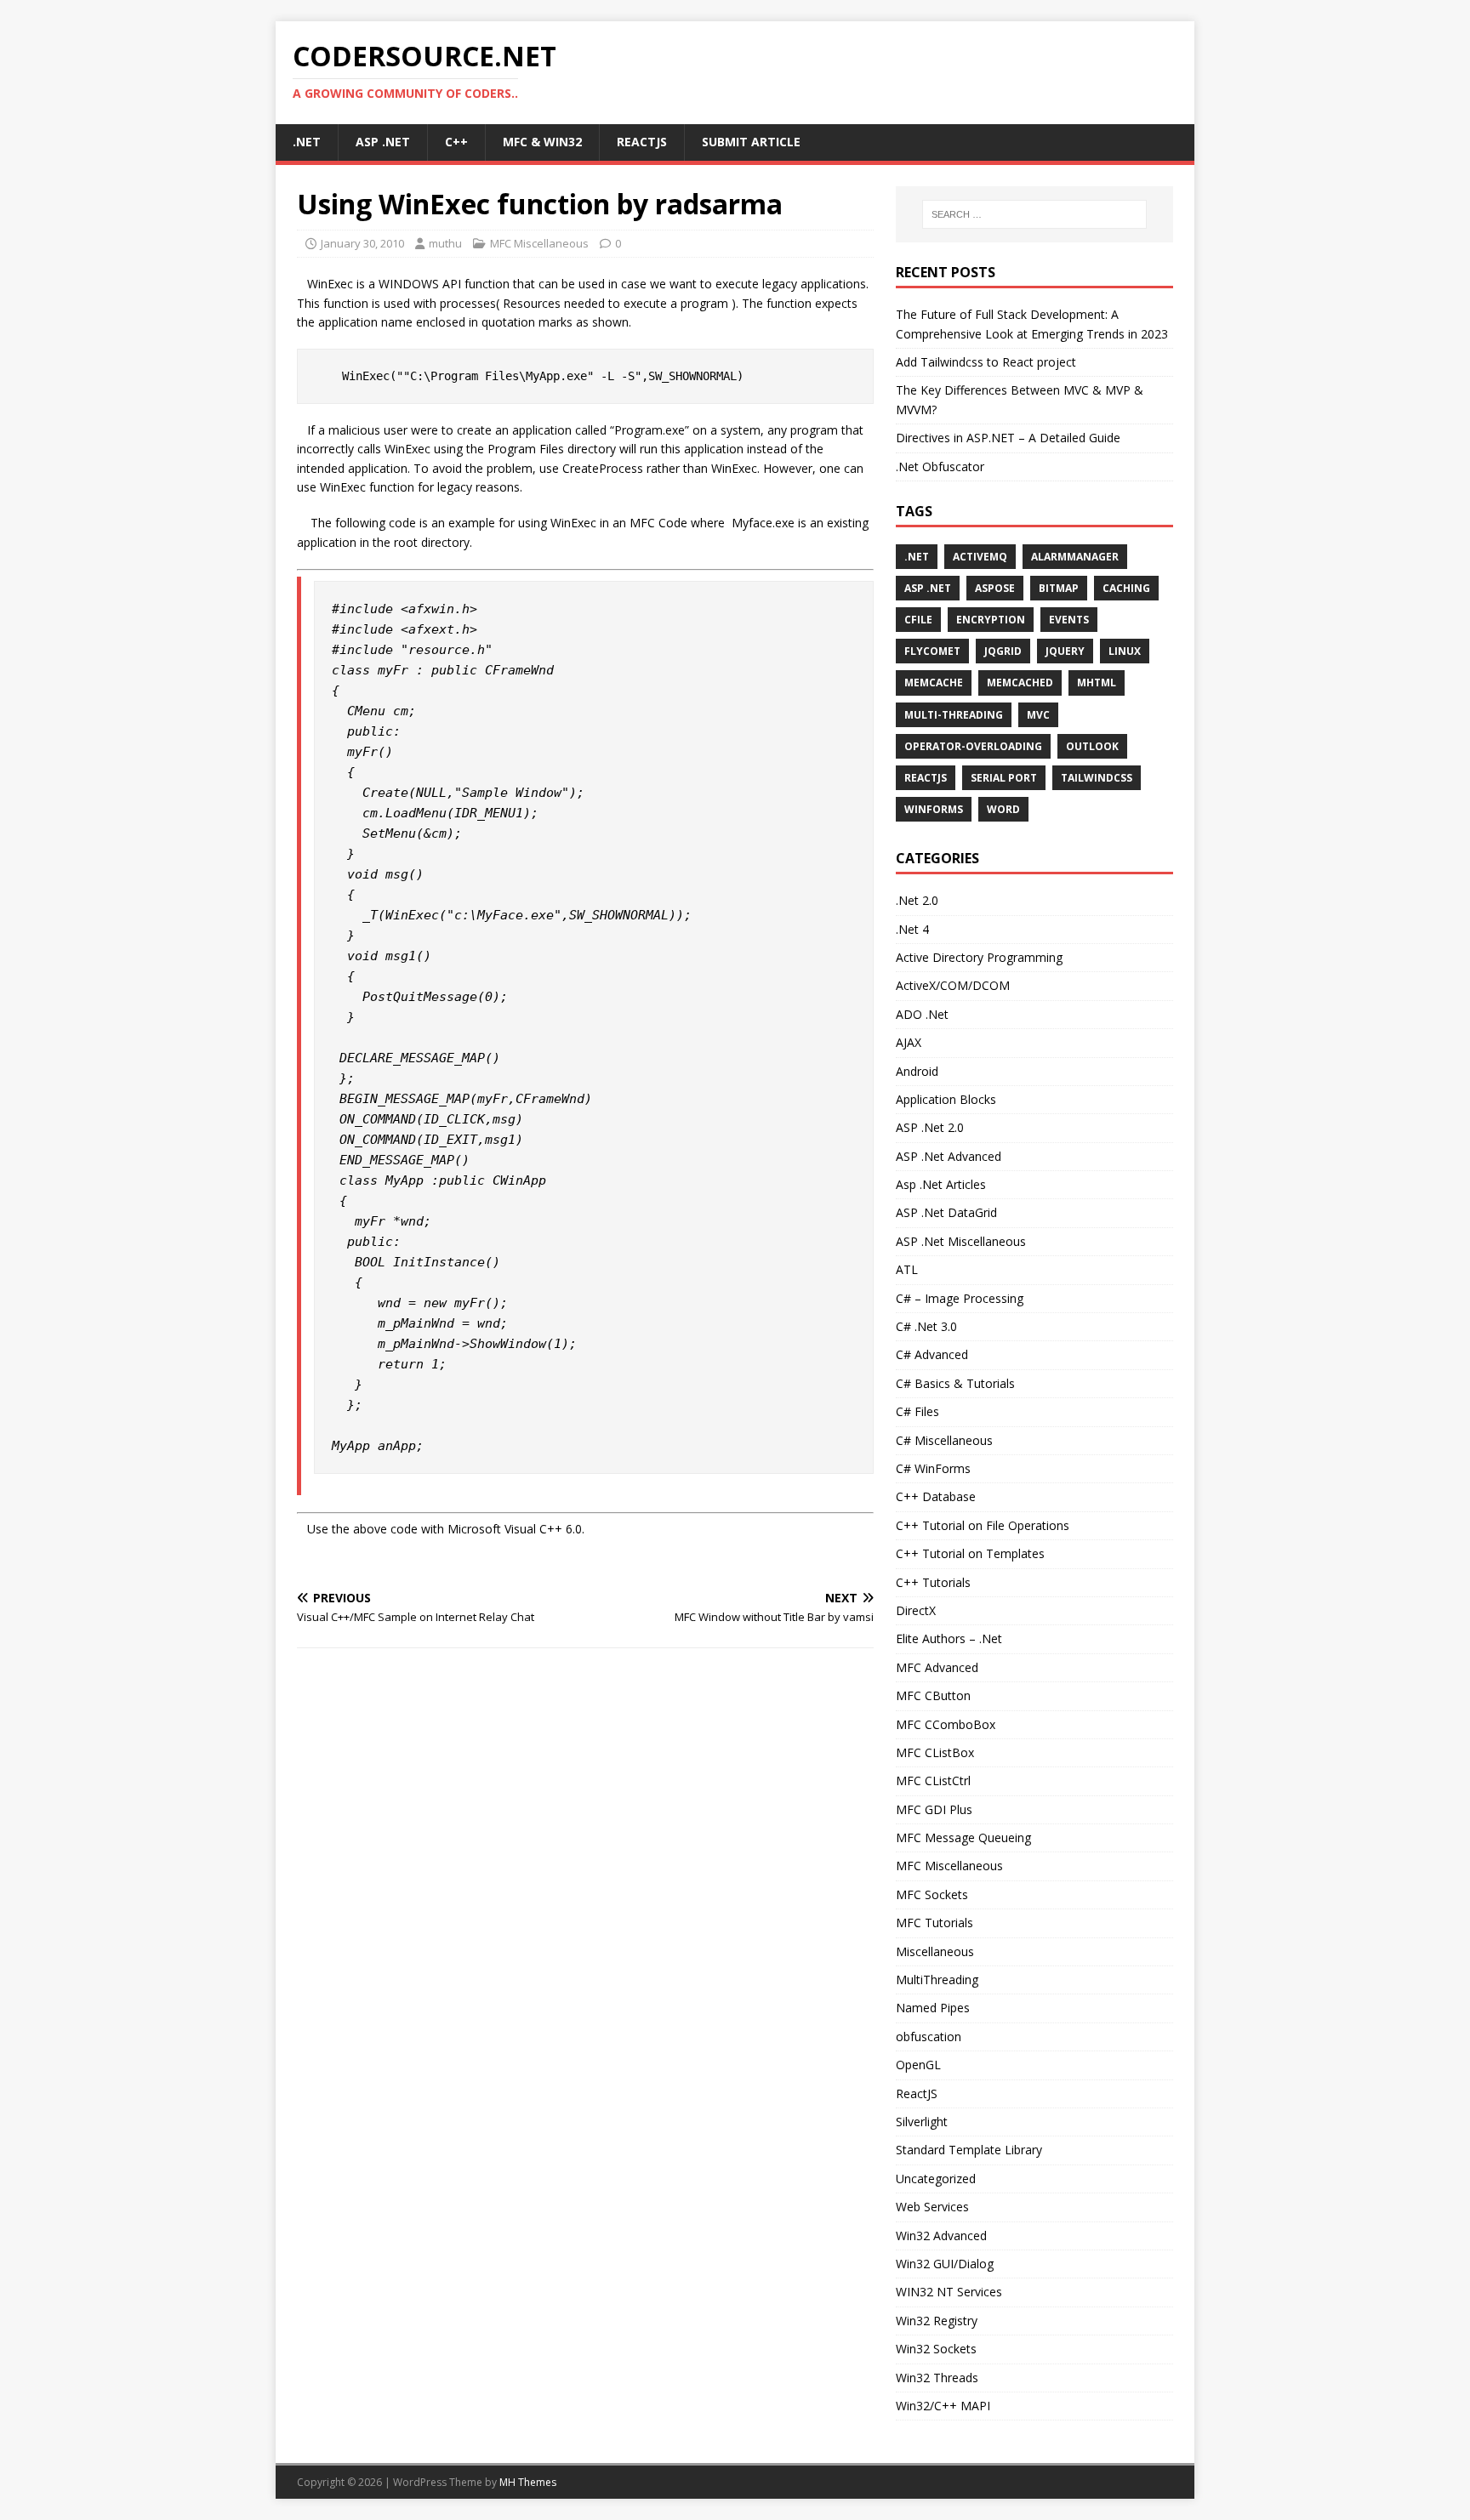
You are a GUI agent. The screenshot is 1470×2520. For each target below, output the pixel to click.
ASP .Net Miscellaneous (961, 1241)
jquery (1065, 651)
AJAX (909, 1042)
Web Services (932, 2207)
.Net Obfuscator (940, 466)
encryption (991, 620)
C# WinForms (933, 1468)
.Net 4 (912, 929)
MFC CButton (933, 1695)
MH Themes (528, 2482)
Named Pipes (933, 2008)
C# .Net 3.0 (926, 1326)
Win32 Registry (937, 2321)
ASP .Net (928, 588)
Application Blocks (946, 1099)
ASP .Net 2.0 (930, 1127)
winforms (934, 809)
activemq (980, 557)
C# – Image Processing (960, 1298)
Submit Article (751, 142)
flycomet (932, 651)
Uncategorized (936, 2179)
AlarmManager (1075, 557)
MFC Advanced (937, 1667)
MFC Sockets (932, 1894)
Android (917, 1071)
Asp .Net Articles (941, 1184)
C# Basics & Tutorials (955, 1383)
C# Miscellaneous (944, 1440)
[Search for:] (1034, 214)
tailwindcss (1097, 778)
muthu (445, 243)
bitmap (1059, 588)
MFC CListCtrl (933, 1780)
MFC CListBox (935, 1752)
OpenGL (918, 2065)
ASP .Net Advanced (949, 1156)
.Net (307, 142)
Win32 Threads (937, 2378)
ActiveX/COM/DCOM (953, 985)
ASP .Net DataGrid (946, 1212)
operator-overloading (973, 746)
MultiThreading (937, 1980)
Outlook (1092, 746)
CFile (918, 620)
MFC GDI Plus (934, 1809)
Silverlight (922, 2122)
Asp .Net (383, 142)
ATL (907, 1269)
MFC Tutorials (934, 1923)
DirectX (916, 1610)
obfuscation (929, 2036)
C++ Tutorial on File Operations (983, 1525)
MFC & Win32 (542, 142)
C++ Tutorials (933, 1582)
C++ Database (936, 1496)
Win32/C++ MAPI (943, 2406)
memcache (934, 683)
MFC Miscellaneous (539, 243)
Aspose (995, 588)
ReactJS (642, 142)
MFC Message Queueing (963, 1837)
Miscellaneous (935, 1951)
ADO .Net (922, 1014)
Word (1003, 809)
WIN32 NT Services (949, 2292)
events (1069, 620)
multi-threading (954, 715)
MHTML (1097, 683)
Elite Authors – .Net (949, 1638)
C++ (456, 142)
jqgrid (1003, 651)
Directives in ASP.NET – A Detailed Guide (1008, 438)
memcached (1020, 683)
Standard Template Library (969, 2150)
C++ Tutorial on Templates (970, 1553)
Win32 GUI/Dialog (945, 2264)
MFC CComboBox (946, 1724)
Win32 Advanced (941, 2236)
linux (1125, 651)
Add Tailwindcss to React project (986, 362)
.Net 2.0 (917, 900)
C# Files (917, 1411)
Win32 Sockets (936, 2349)
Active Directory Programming (979, 957)
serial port (1004, 778)
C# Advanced (932, 1354)
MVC (1038, 715)
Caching (1126, 588)
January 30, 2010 (362, 243)
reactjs (926, 778)
